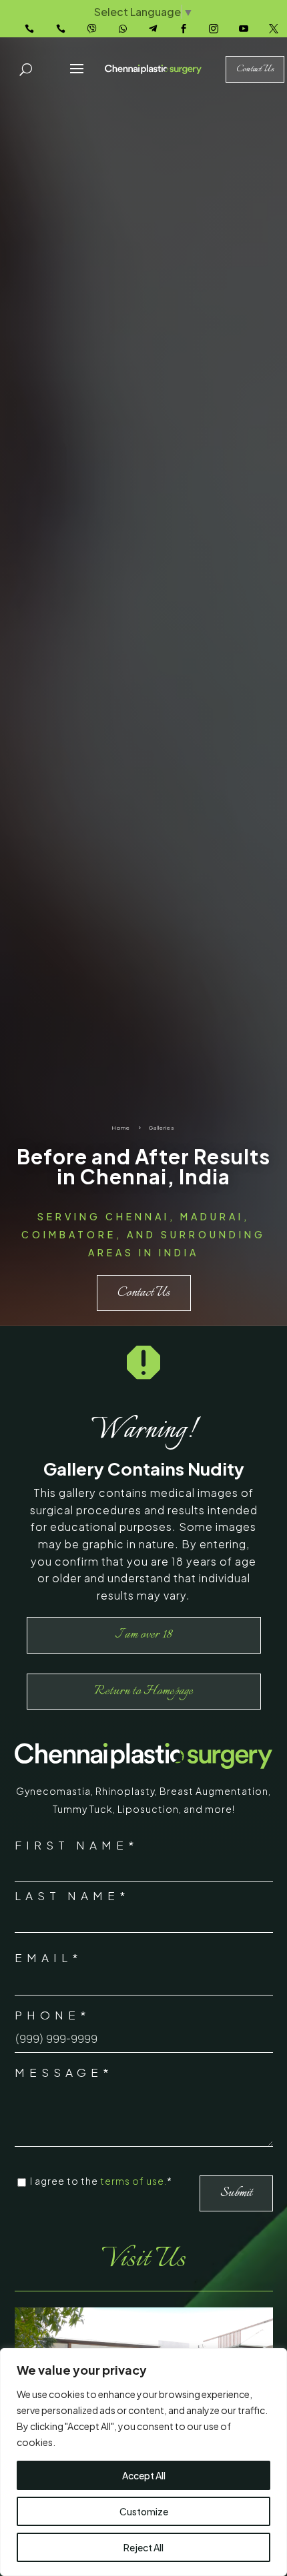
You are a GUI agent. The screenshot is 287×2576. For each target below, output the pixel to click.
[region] (143, 2462)
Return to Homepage (143, 1691)
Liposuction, (151, 1809)
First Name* (76, 1845)
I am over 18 (143, 1635)
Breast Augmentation (214, 1791)
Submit (236, 2193)
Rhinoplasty (125, 1791)
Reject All (143, 2547)
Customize (144, 2511)
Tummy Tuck (83, 1809)
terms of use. (133, 2181)
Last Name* (72, 1896)
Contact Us (144, 1293)
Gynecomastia (53, 1791)
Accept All (144, 2475)
